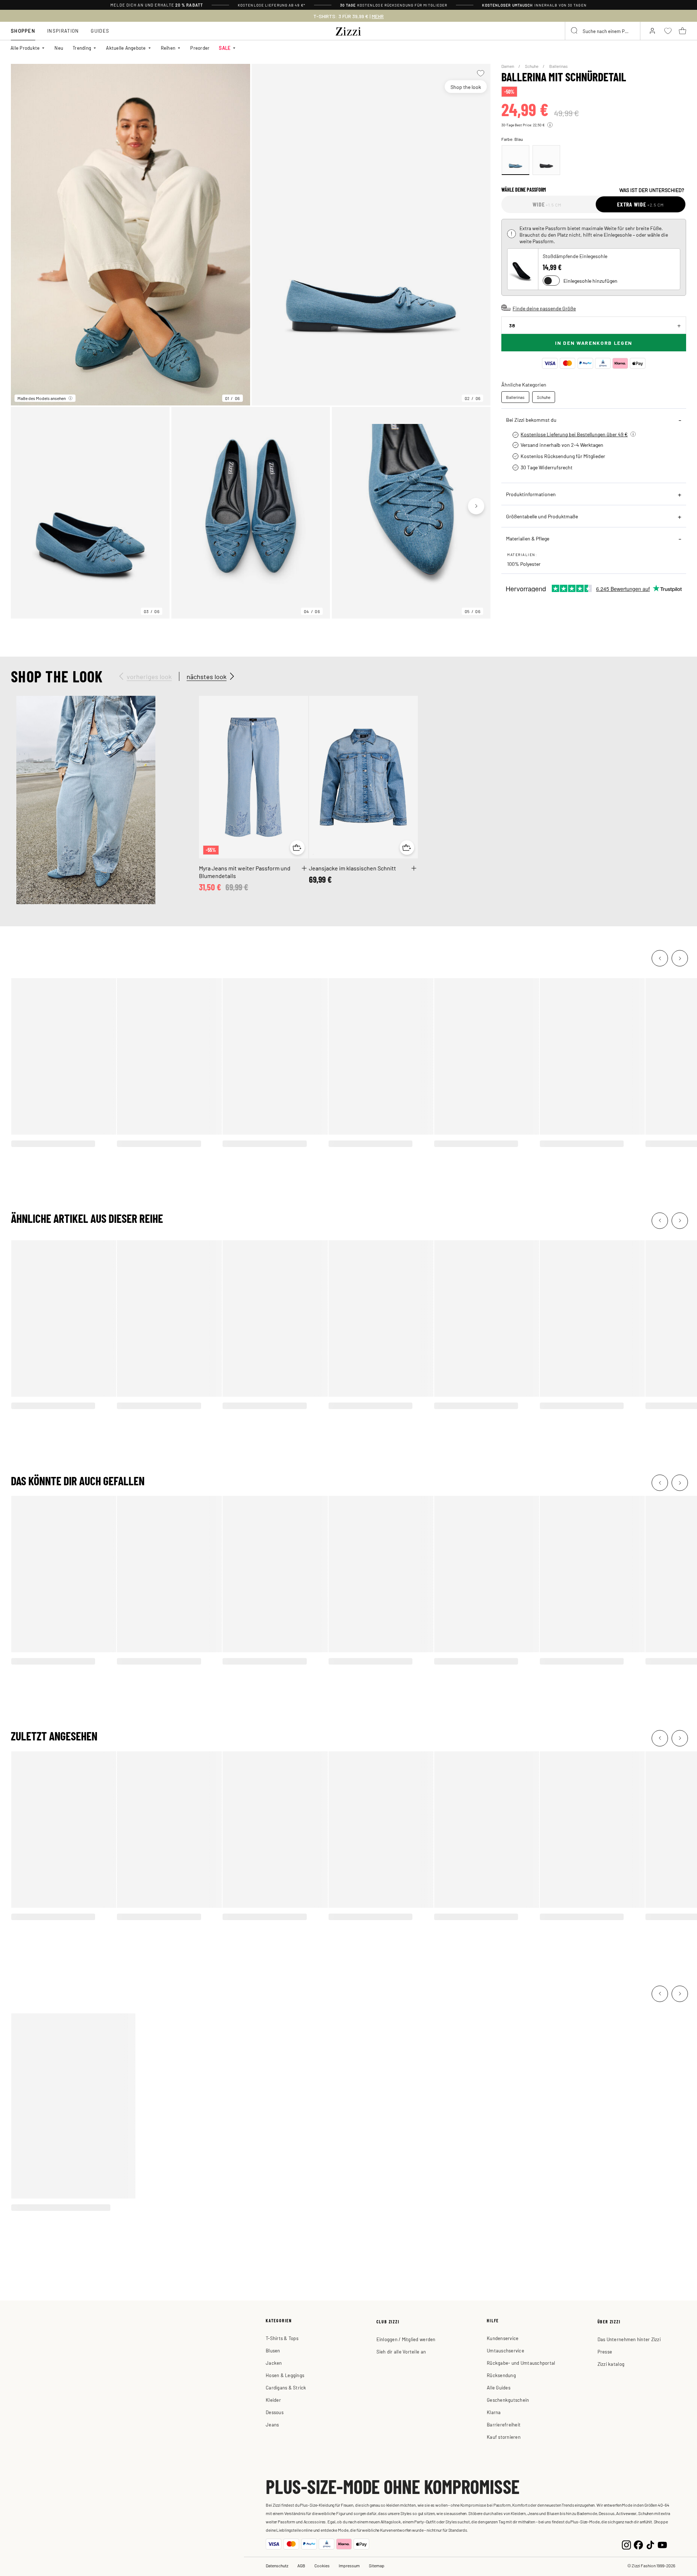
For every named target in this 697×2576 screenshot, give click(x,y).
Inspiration (63, 31)
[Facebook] (638, 2544)
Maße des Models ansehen (42, 398)
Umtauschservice (506, 2350)
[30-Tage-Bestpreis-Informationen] (550, 125)
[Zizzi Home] (348, 30)
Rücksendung (501, 2375)
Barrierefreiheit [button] (504, 2424)
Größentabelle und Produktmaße (542, 516)
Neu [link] (59, 48)
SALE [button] (225, 48)
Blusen (273, 2350)
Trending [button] (82, 48)
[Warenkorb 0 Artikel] (682, 31)
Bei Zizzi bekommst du (531, 420)
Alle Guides (499, 2387)
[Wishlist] (480, 73)
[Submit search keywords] (575, 31)
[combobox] (603, 31)
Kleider (273, 2400)
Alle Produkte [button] (25, 48)
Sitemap (377, 2565)
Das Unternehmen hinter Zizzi (629, 2339)
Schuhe (532, 66)
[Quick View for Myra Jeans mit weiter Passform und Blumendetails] (297, 848)
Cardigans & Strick (286, 2387)
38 (512, 325)
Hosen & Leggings (285, 2375)
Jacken (274, 2363)
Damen (508, 66)
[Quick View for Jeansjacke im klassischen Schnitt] (407, 848)
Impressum (349, 2565)
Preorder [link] (200, 48)
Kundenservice (503, 2338)
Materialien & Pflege (528, 538)
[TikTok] (650, 2544)
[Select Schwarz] (546, 160)
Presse (605, 2352)
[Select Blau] (515, 160)
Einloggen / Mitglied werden (406, 2339)
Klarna (494, 2412)
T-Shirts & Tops (282, 2338)
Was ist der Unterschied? (652, 190)
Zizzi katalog (611, 2364)
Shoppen (23, 31)
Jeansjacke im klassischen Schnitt (352, 868)
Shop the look (466, 87)
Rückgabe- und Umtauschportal (521, 2363)
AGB (301, 2565)
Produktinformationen (531, 494)
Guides (100, 31)
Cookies (322, 2565)
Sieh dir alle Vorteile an (401, 2352)
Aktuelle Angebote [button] (126, 48)
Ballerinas (559, 66)
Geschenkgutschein (508, 2400)
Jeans (272, 2424)
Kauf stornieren (504, 2437)
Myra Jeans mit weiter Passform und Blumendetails (245, 872)
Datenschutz (277, 2565)
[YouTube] (662, 2544)
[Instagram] (626, 2544)
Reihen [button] (168, 48)
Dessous (275, 2412)
